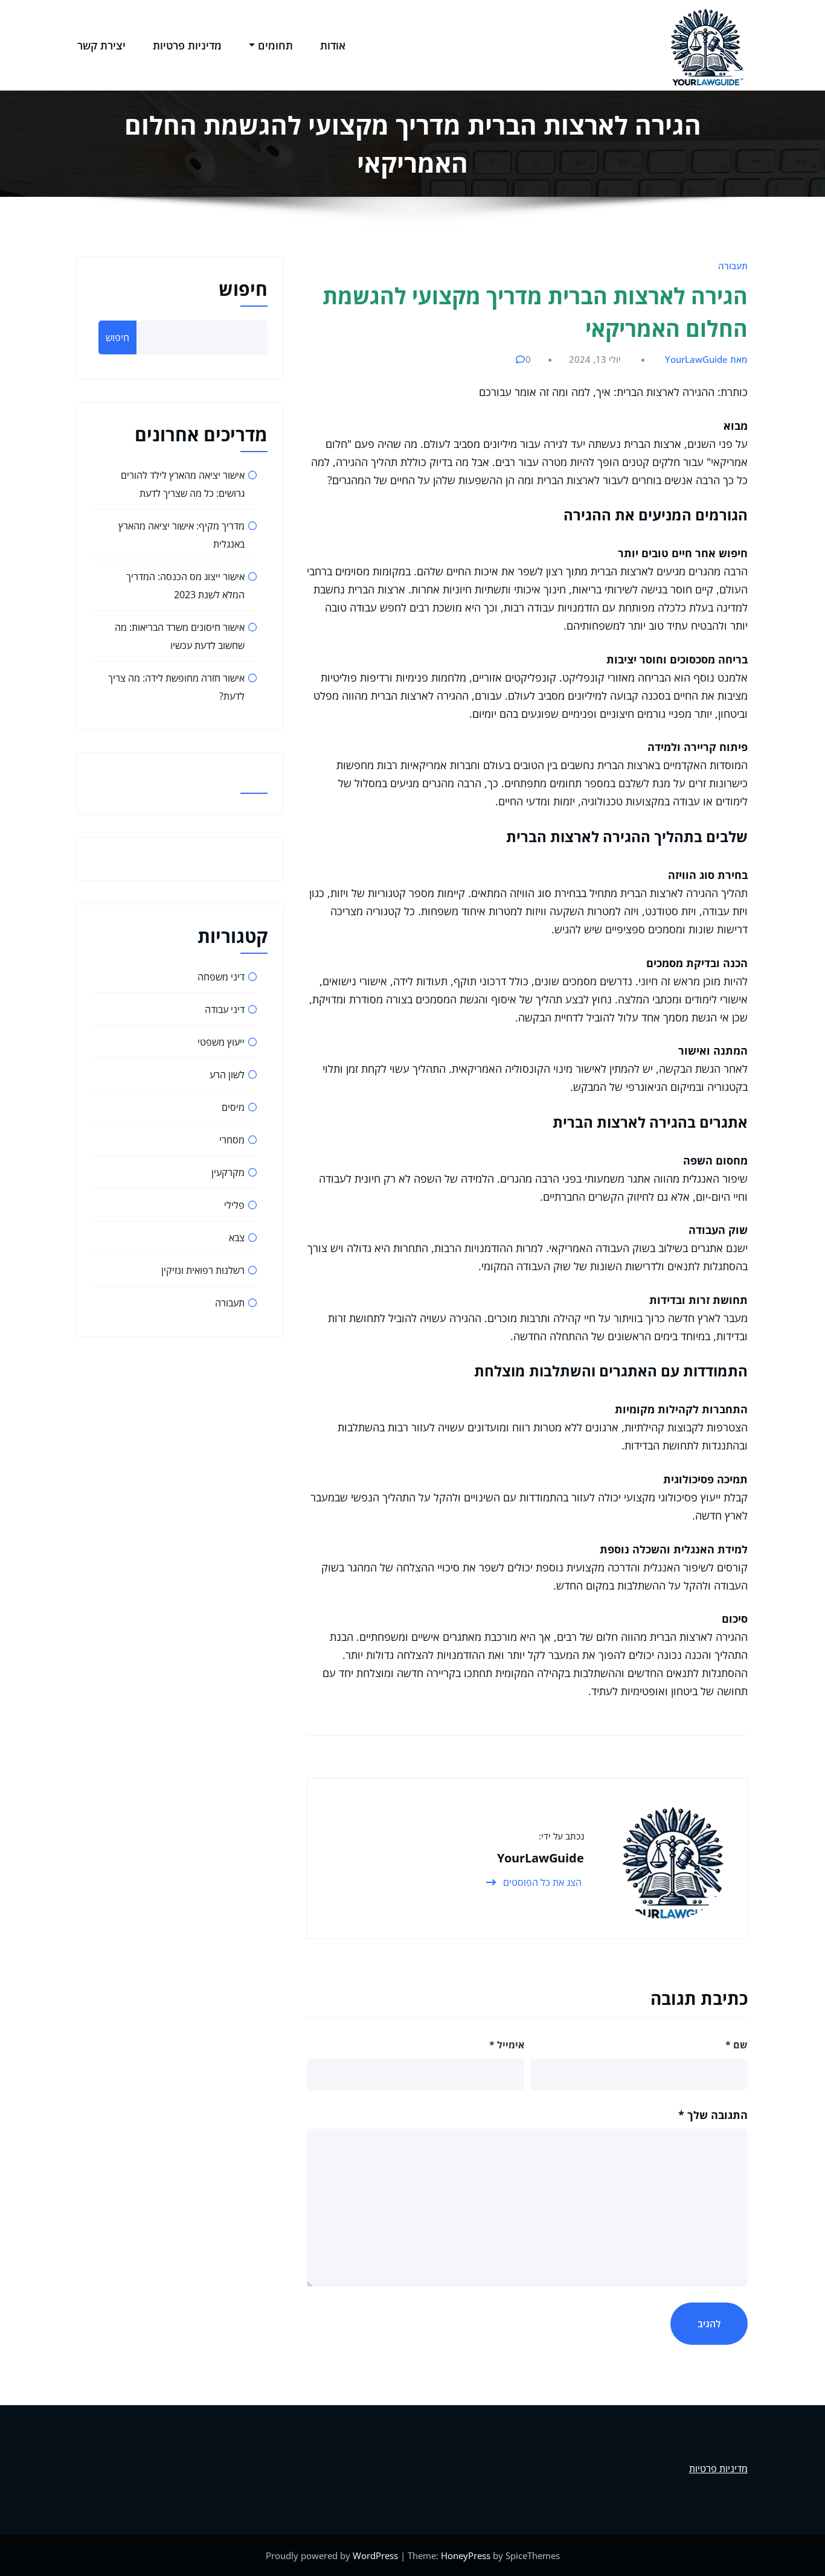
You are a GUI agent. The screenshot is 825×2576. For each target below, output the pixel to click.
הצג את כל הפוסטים (541, 1882)
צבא (237, 1238)
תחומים (275, 45)
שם (737, 2045)
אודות (333, 45)
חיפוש (243, 289)
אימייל (507, 2045)
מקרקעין (228, 1172)
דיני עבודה (225, 1009)
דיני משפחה (221, 977)
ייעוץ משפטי (221, 1042)
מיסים (233, 1107)
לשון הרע (227, 1075)
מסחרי (232, 1140)
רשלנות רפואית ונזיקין (203, 1270)
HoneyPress (466, 2555)
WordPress (375, 2555)
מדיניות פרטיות (187, 45)
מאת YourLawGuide (706, 359)
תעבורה (733, 266)
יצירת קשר (101, 45)
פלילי (234, 1205)
